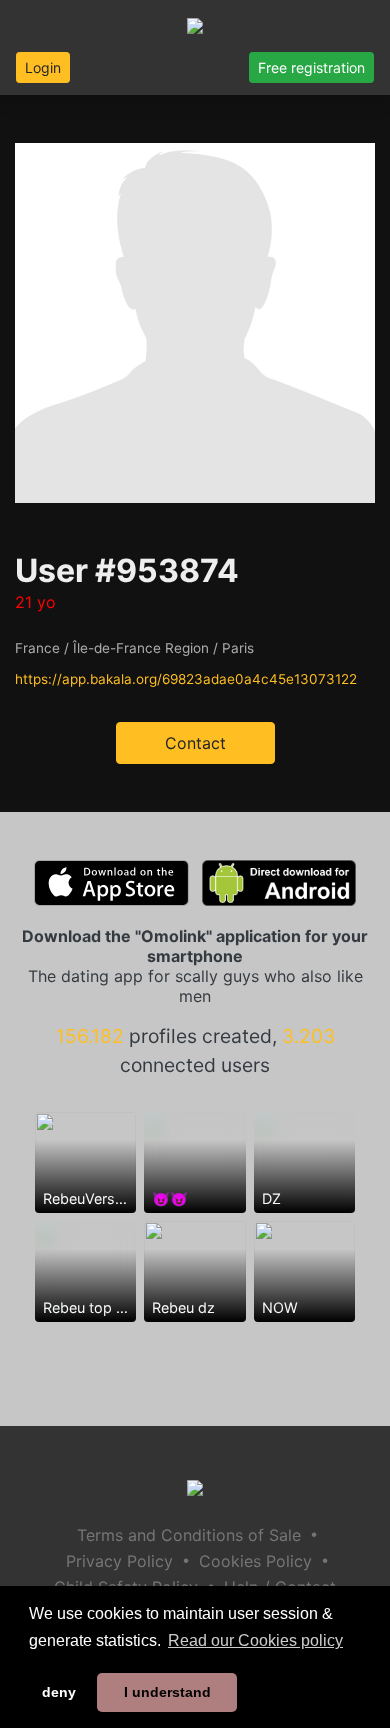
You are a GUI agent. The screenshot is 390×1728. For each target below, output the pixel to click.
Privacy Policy (119, 1561)
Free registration (311, 67)
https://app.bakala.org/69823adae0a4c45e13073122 (186, 679)
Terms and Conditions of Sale (189, 1535)
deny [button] (59, 1692)
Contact (195, 743)
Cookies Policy (255, 1561)
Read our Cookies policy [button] (255, 1640)
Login (43, 67)
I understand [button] (167, 1692)
